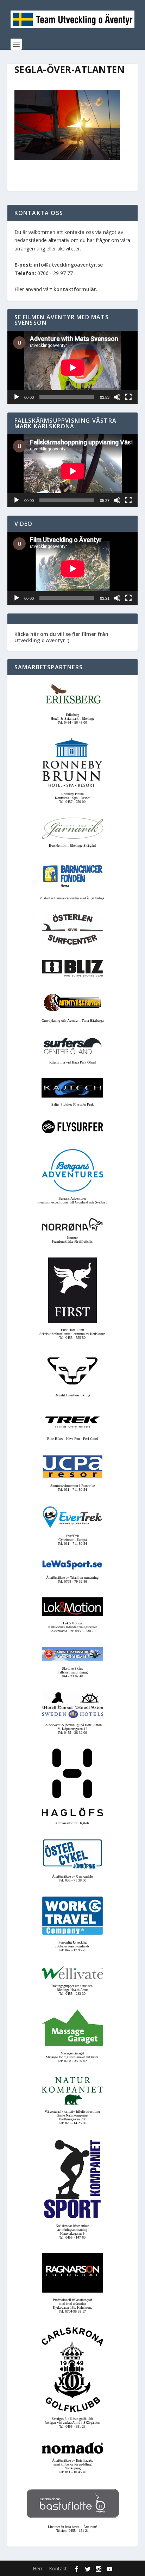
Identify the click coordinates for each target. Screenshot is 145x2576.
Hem (38, 2568)
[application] (73, 367)
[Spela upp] (17, 397)
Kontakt (58, 2568)
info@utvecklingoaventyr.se (68, 265)
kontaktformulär (75, 289)
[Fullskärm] (128, 397)
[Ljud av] (117, 397)
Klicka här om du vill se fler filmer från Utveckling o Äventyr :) (61, 637)
